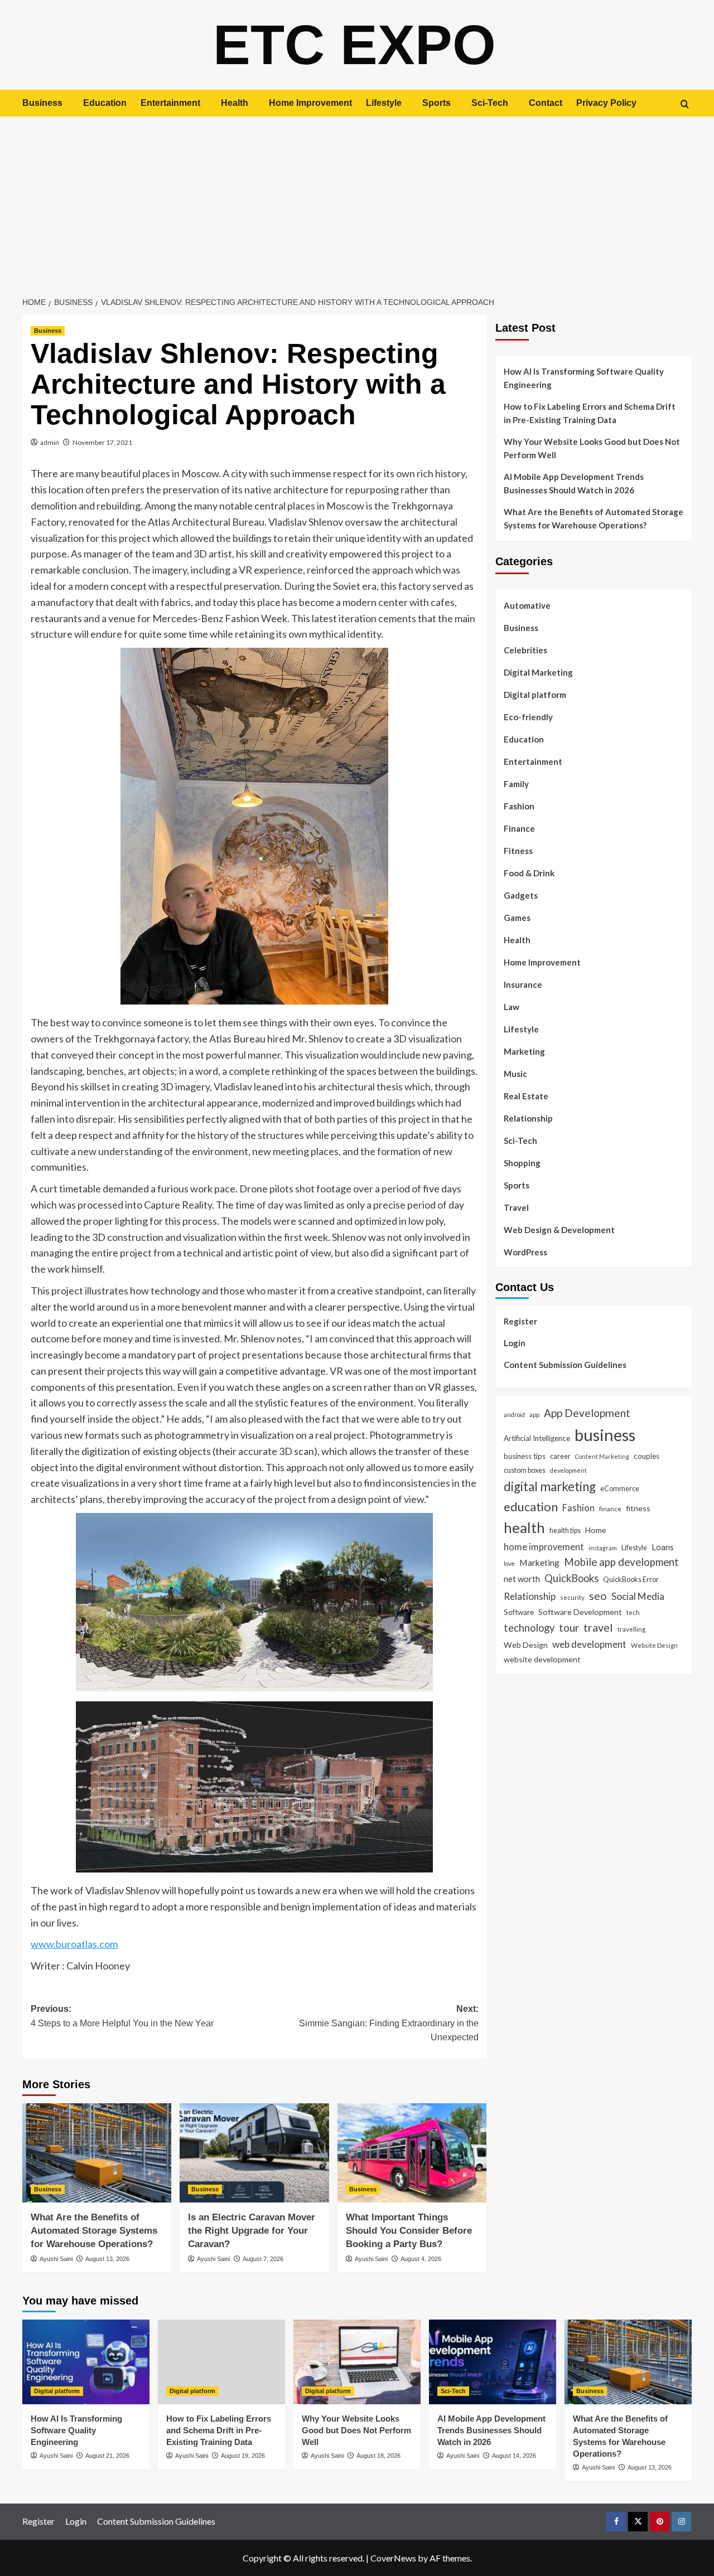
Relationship (528, 1118)
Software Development (580, 1612)
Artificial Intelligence (537, 1438)
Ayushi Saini (56, 2259)
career (560, 1456)
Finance (519, 828)
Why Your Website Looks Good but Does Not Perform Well (592, 448)
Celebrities (525, 650)
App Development (587, 1413)
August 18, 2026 (378, 2456)
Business (42, 103)
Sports (436, 103)
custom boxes (525, 1470)
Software (519, 1612)
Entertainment (170, 103)
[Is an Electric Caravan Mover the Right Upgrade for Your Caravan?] (254, 2153)
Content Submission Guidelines (565, 1365)
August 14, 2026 (514, 2456)
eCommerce (620, 1488)
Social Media (638, 1596)
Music (515, 1074)
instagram (603, 1547)
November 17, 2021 (102, 442)
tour (569, 1627)
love (509, 1563)
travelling (631, 1629)
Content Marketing (602, 1456)
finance (610, 1508)
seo (598, 1596)
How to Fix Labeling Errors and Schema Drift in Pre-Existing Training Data (590, 413)
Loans (663, 1546)
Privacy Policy (606, 103)
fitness (638, 1508)
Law (512, 1007)
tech (633, 1612)
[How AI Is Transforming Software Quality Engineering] (86, 2362)
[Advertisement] (357, 200)
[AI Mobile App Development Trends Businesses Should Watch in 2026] (493, 2362)
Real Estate (526, 1096)
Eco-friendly (528, 717)
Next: (389, 2023)
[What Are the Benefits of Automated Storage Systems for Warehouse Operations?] (97, 2153)
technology (529, 1628)
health (524, 1527)
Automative (527, 605)
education (531, 1507)
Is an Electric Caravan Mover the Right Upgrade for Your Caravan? (252, 2231)
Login (515, 1343)
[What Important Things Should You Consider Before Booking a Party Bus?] (412, 2153)
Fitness (518, 851)
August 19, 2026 (243, 2456)
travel (598, 1627)
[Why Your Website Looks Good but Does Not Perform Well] (357, 2362)
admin (50, 442)
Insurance (523, 984)
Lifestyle (384, 103)
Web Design (526, 1644)
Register (520, 1321)
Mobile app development (621, 1561)
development (568, 1470)
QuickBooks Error (631, 1579)
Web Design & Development (559, 1230)
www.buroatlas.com (74, 1944)
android (514, 1415)
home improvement (544, 1546)
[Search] (685, 104)
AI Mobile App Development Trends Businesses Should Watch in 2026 (574, 483)
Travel (516, 1207)
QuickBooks (571, 1578)
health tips (565, 1530)
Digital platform (535, 695)
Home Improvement (310, 103)
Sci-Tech (490, 103)
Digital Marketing (538, 672)
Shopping (522, 1163)
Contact (546, 103)
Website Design (654, 1644)
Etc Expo (354, 45)
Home (596, 1530)
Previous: (122, 2016)
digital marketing (550, 1486)
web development (589, 1644)
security (572, 1597)
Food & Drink (529, 873)
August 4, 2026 (421, 2259)
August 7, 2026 (263, 2259)
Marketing (524, 1051)
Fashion (519, 806)
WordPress (525, 1252)
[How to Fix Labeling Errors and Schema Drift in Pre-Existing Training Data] (221, 2362)
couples (647, 1456)
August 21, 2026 (107, 2456)
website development (542, 1659)
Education (105, 103)
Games (517, 918)
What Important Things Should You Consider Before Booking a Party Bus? (409, 2231)
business (605, 1435)
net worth (522, 1579)
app (534, 1414)
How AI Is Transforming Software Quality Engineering (584, 378)
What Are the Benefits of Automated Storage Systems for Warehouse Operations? (94, 2231)
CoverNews (393, 2558)
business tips (525, 1456)
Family (516, 784)
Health (235, 103)
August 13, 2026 (107, 2259)
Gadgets (521, 895)
